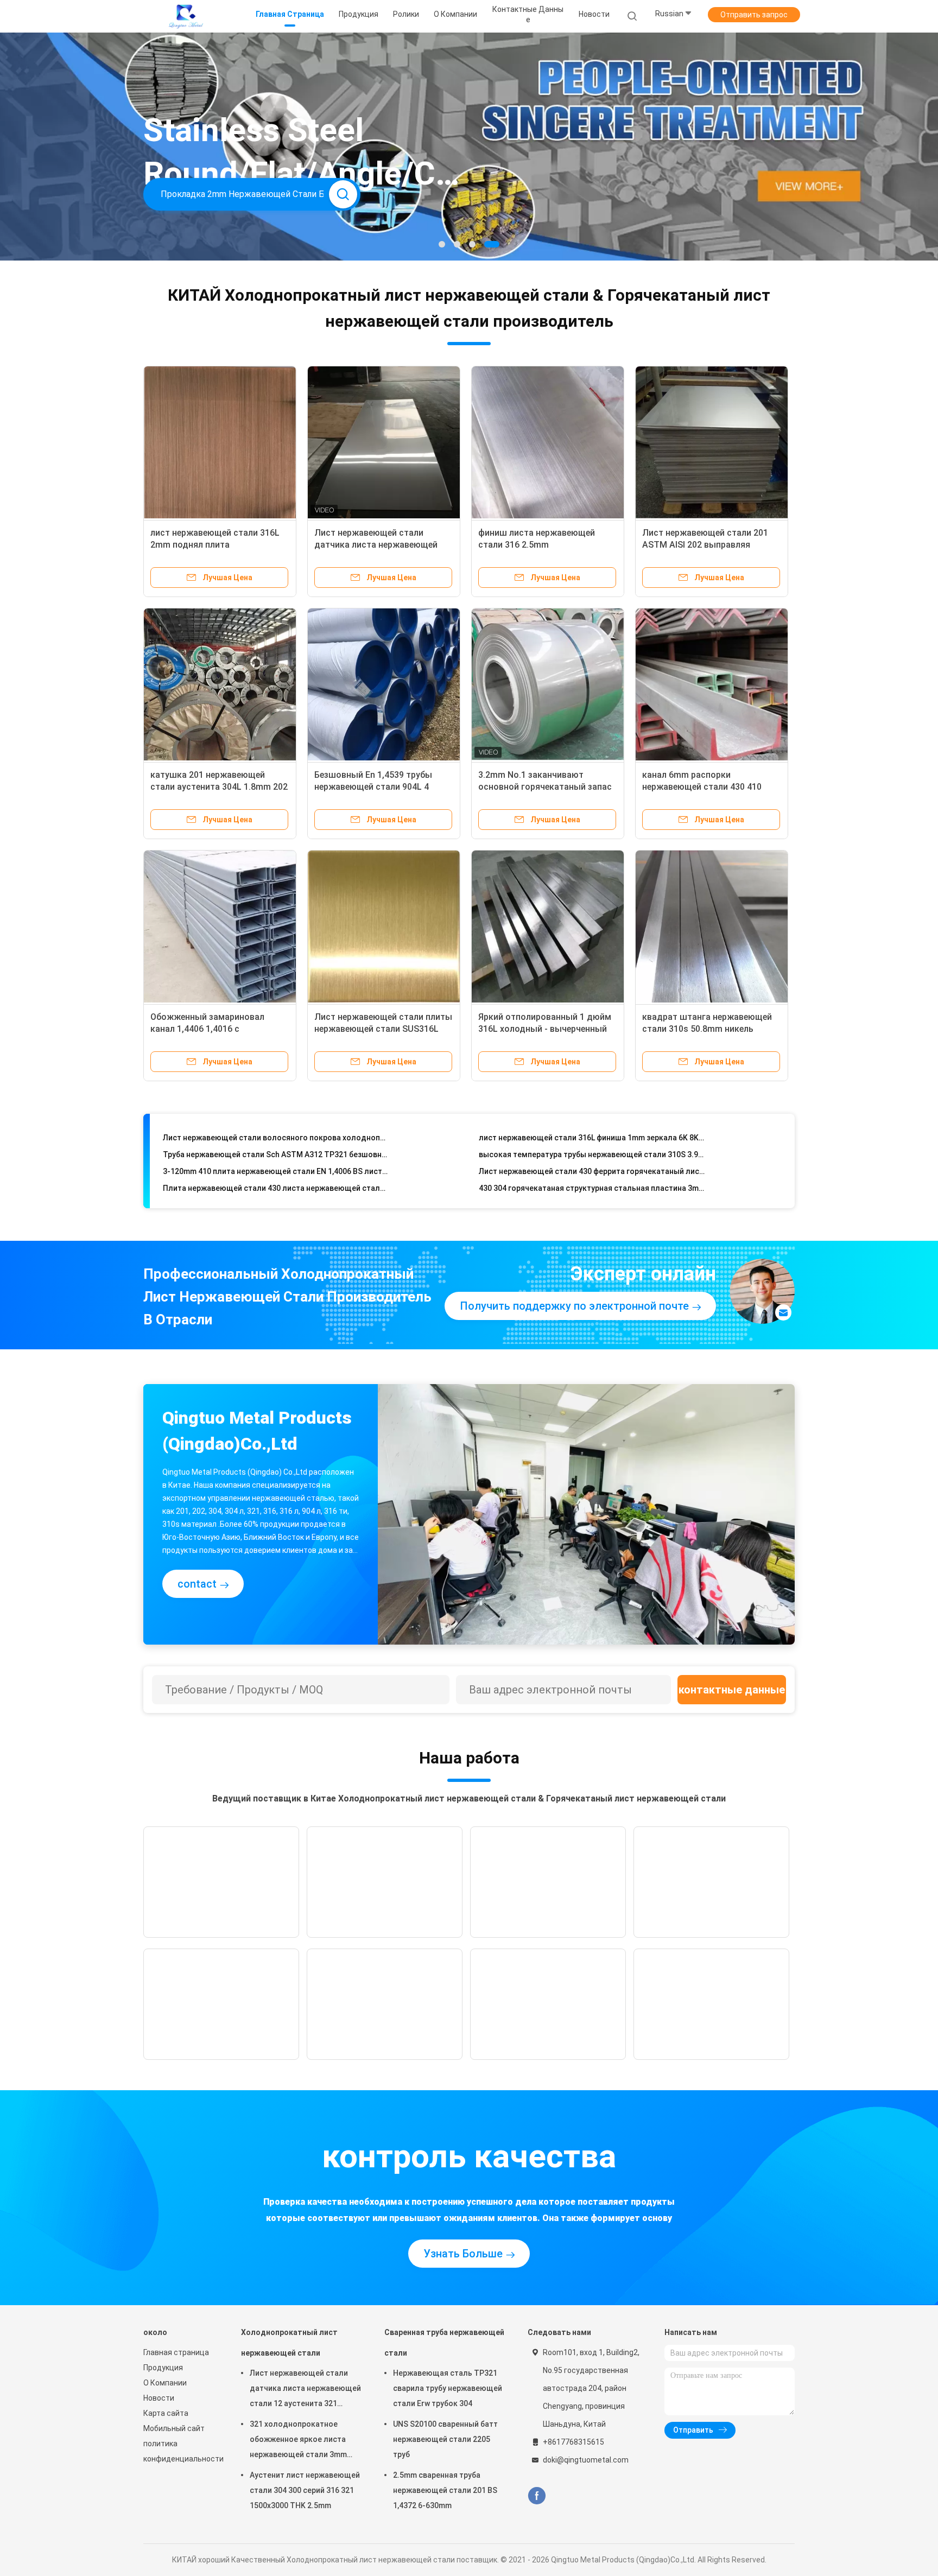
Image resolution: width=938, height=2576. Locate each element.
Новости (159, 2398)
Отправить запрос (754, 15)
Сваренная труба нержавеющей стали (444, 2343)
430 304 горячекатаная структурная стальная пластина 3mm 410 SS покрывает (592, 1153)
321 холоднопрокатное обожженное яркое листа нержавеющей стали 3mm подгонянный (298, 2441)
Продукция (163, 2368)
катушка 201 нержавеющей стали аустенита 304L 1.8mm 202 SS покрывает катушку (219, 787)
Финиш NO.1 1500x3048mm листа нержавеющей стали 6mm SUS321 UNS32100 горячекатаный (592, 1170)
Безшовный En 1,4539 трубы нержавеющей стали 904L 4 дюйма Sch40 (373, 787)
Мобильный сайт (174, 2428)
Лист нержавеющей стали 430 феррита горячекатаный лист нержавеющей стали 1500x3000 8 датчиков (592, 1137)
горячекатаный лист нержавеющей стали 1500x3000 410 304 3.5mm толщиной (276, 1170)
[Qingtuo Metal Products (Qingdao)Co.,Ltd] (186, 16)
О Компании (165, 2383)
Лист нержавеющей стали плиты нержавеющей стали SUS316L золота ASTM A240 (383, 1029)
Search (343, 194)
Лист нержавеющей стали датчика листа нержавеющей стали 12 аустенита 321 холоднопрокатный (305, 2390)
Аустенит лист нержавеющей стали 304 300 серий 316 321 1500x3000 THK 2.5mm (305, 2490)
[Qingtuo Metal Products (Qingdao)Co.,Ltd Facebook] (537, 2496)
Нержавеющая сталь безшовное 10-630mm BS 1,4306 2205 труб (276, 1187)
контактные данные (732, 1690)
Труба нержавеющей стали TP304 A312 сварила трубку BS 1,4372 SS (592, 1187)
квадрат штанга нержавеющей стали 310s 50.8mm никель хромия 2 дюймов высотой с (707, 1029)
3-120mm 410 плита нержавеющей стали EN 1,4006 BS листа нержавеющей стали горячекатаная (276, 1137)
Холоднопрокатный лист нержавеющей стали (289, 2343)
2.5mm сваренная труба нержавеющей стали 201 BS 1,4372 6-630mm (445, 2490)
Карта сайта (166, 2413)
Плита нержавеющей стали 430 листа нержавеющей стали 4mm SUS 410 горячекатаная (276, 1153)
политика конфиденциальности (181, 2451)
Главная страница (176, 2352)
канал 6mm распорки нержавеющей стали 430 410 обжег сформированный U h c (705, 787)
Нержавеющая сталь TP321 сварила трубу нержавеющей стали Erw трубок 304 (448, 2388)
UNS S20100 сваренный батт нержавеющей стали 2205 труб (445, 2439)
